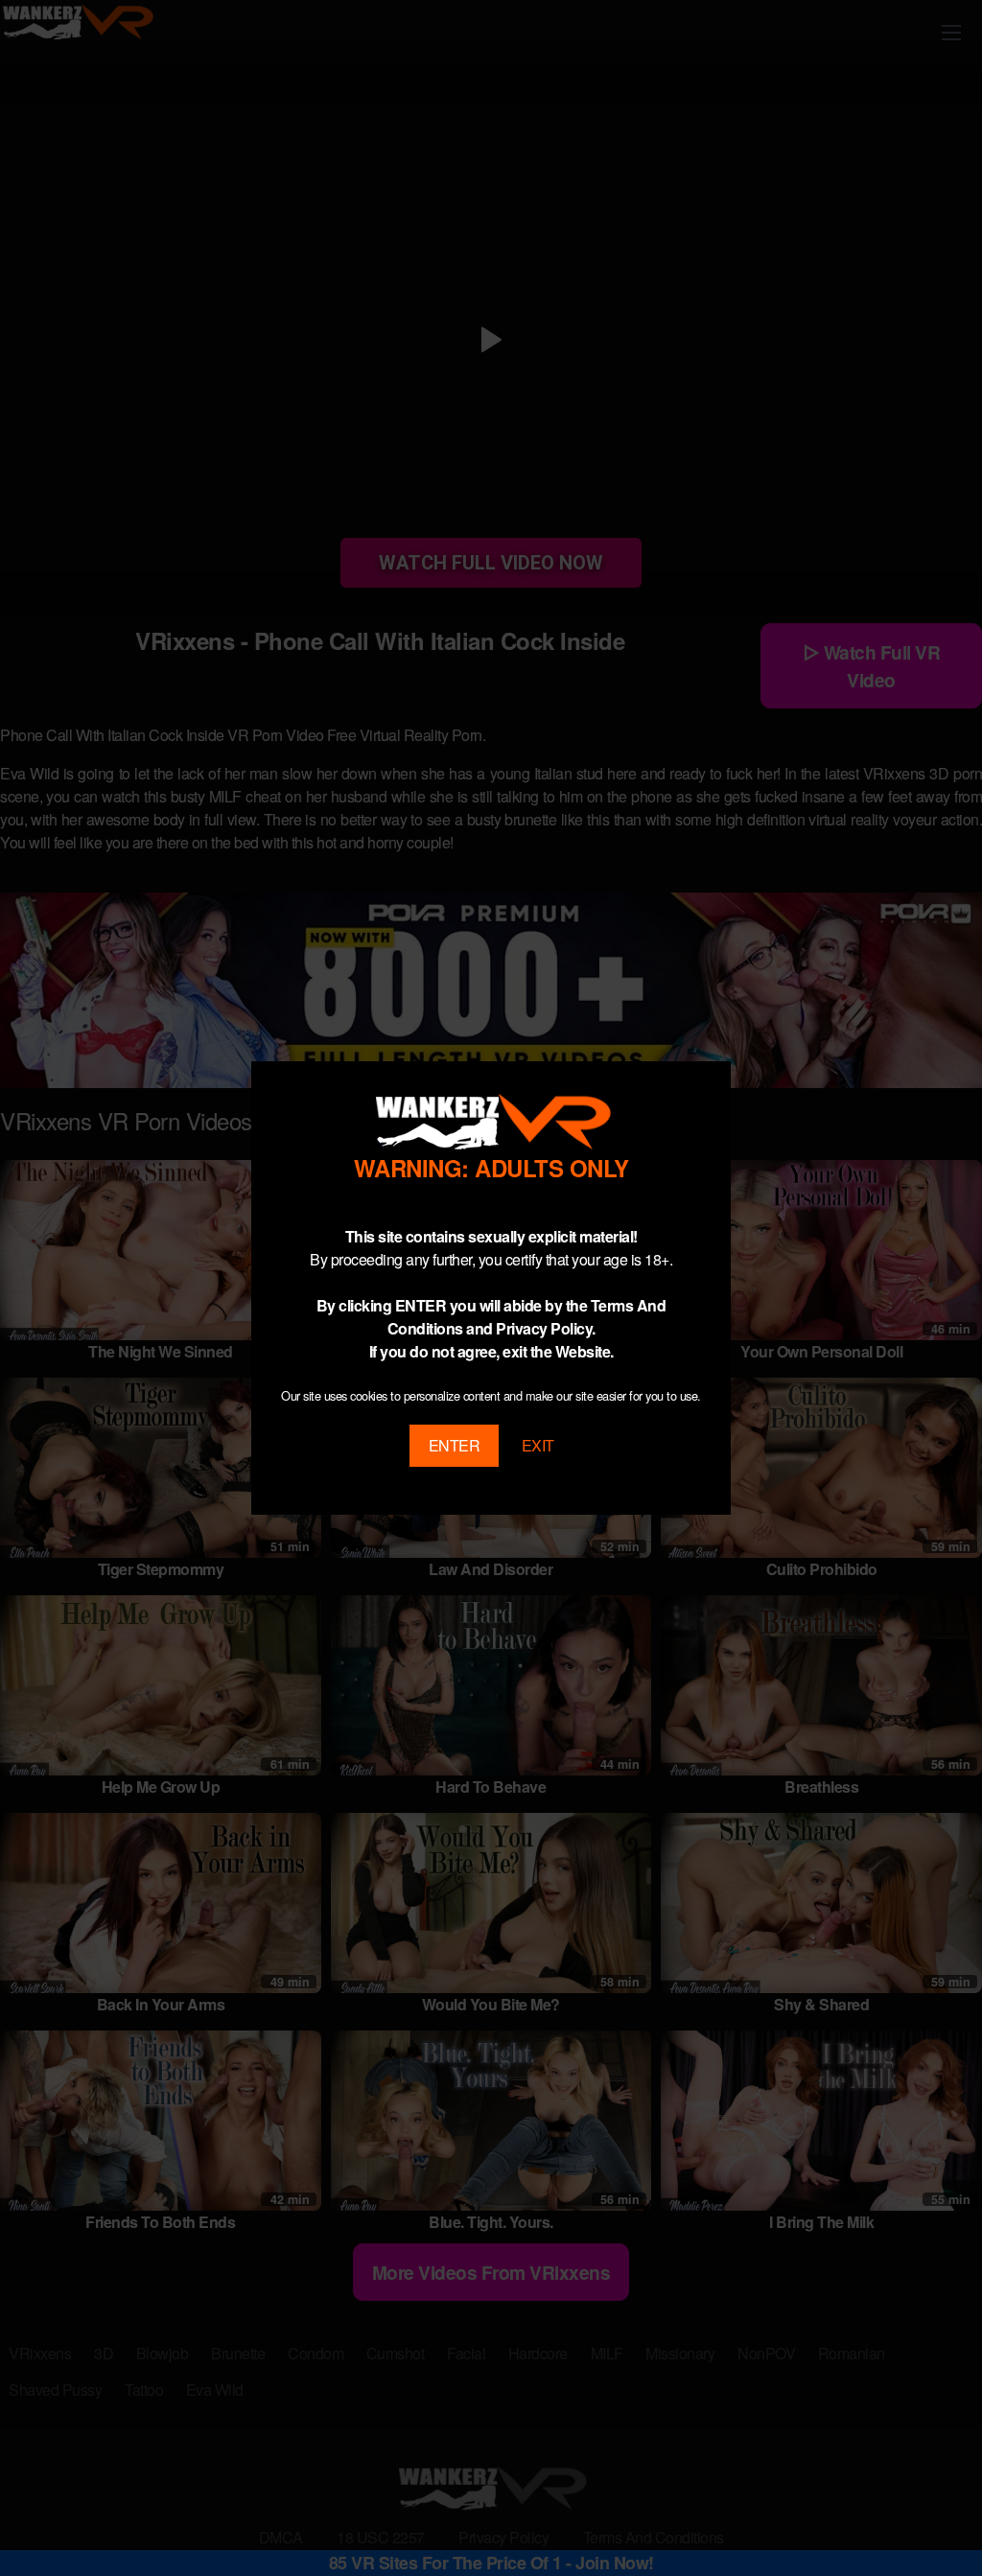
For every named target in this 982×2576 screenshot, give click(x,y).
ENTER (455, 1445)
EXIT (538, 1445)
